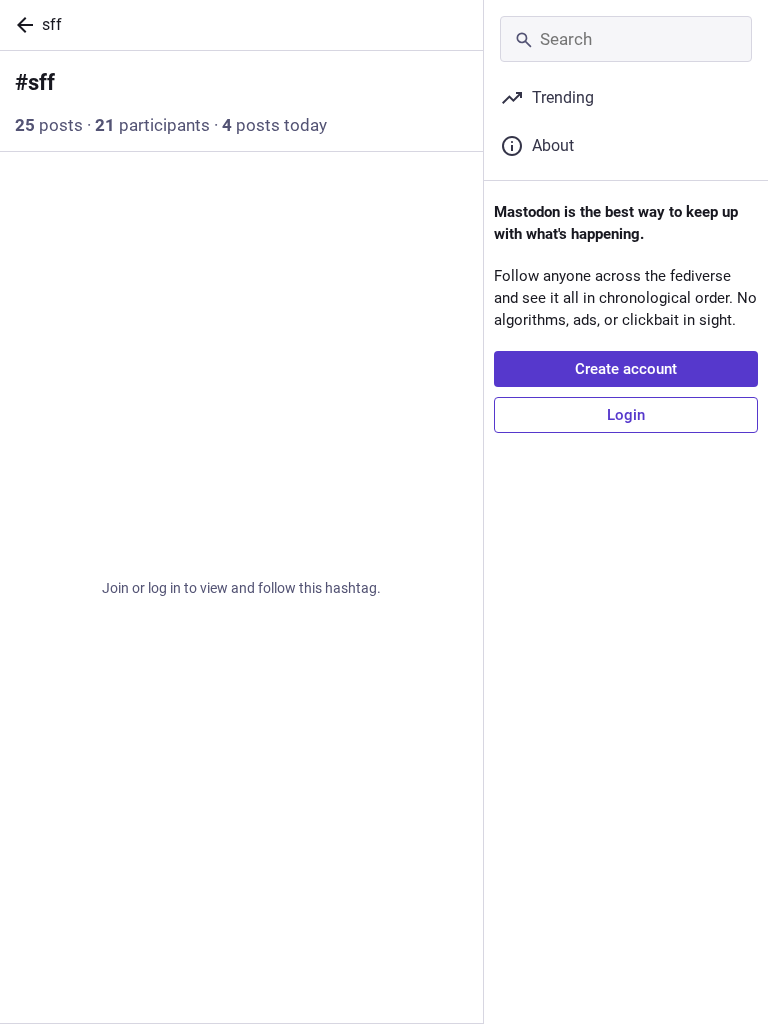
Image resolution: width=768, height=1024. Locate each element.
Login (626, 415)
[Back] (21, 25)
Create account (626, 369)
